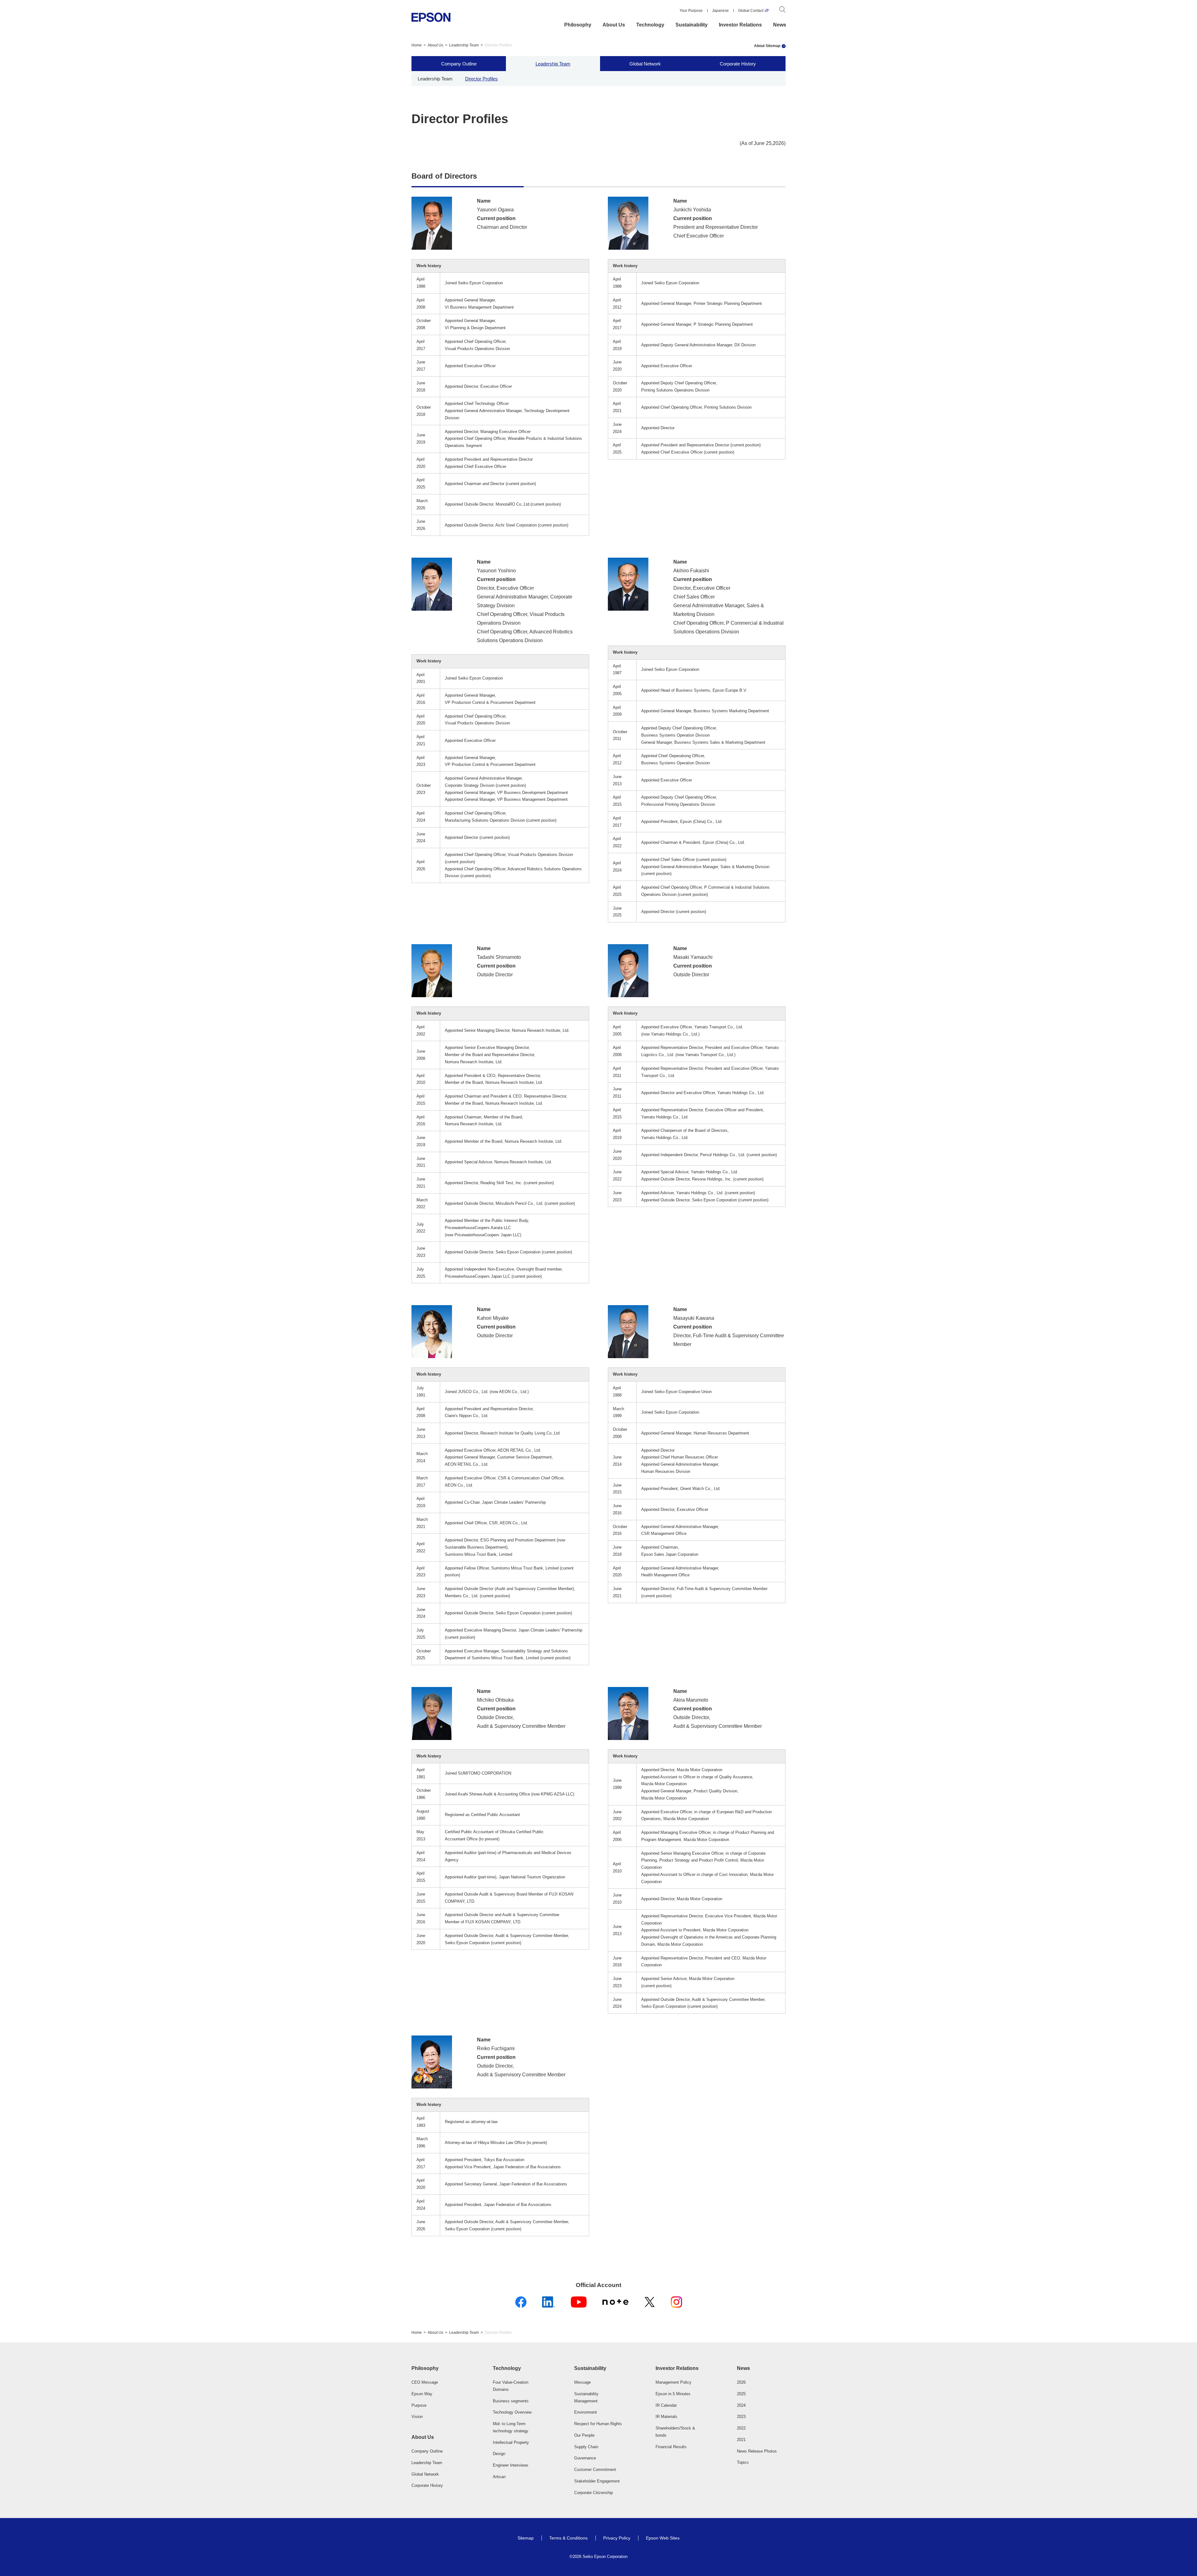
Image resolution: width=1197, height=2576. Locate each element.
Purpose (419, 2405)
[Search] (782, 11)
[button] (436, 2368)
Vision (417, 2417)
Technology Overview (512, 2412)
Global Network (645, 63)
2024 (741, 2405)
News (780, 25)
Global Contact (751, 11)
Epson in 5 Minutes (673, 2394)
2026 (741, 2382)
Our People (584, 2435)
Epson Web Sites (663, 2538)
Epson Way (422, 2394)
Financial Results (671, 2447)
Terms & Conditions (568, 2538)
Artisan (499, 2477)
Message (582, 2382)
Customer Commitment (595, 2470)
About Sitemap (767, 46)
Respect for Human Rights (598, 2424)
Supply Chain (586, 2447)
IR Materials (666, 2417)
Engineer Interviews (511, 2465)
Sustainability (692, 25)
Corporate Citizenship (594, 2493)
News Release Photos (757, 2451)
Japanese (720, 11)
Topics (743, 2462)
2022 (741, 2428)
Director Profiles (481, 78)
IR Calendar (666, 2405)
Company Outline (459, 63)
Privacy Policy (617, 2538)
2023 (741, 2417)
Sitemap (526, 2538)
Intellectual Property (511, 2442)
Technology (650, 25)
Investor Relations (740, 25)
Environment (586, 2412)
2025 (741, 2394)
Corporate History (738, 63)
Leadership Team (464, 45)
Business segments (511, 2401)
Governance (585, 2458)
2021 (741, 2440)
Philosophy (578, 25)
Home (417, 45)
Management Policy (673, 2382)
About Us (614, 25)
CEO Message (425, 2382)
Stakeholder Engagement (597, 2481)
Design (499, 2454)
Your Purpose (691, 11)
